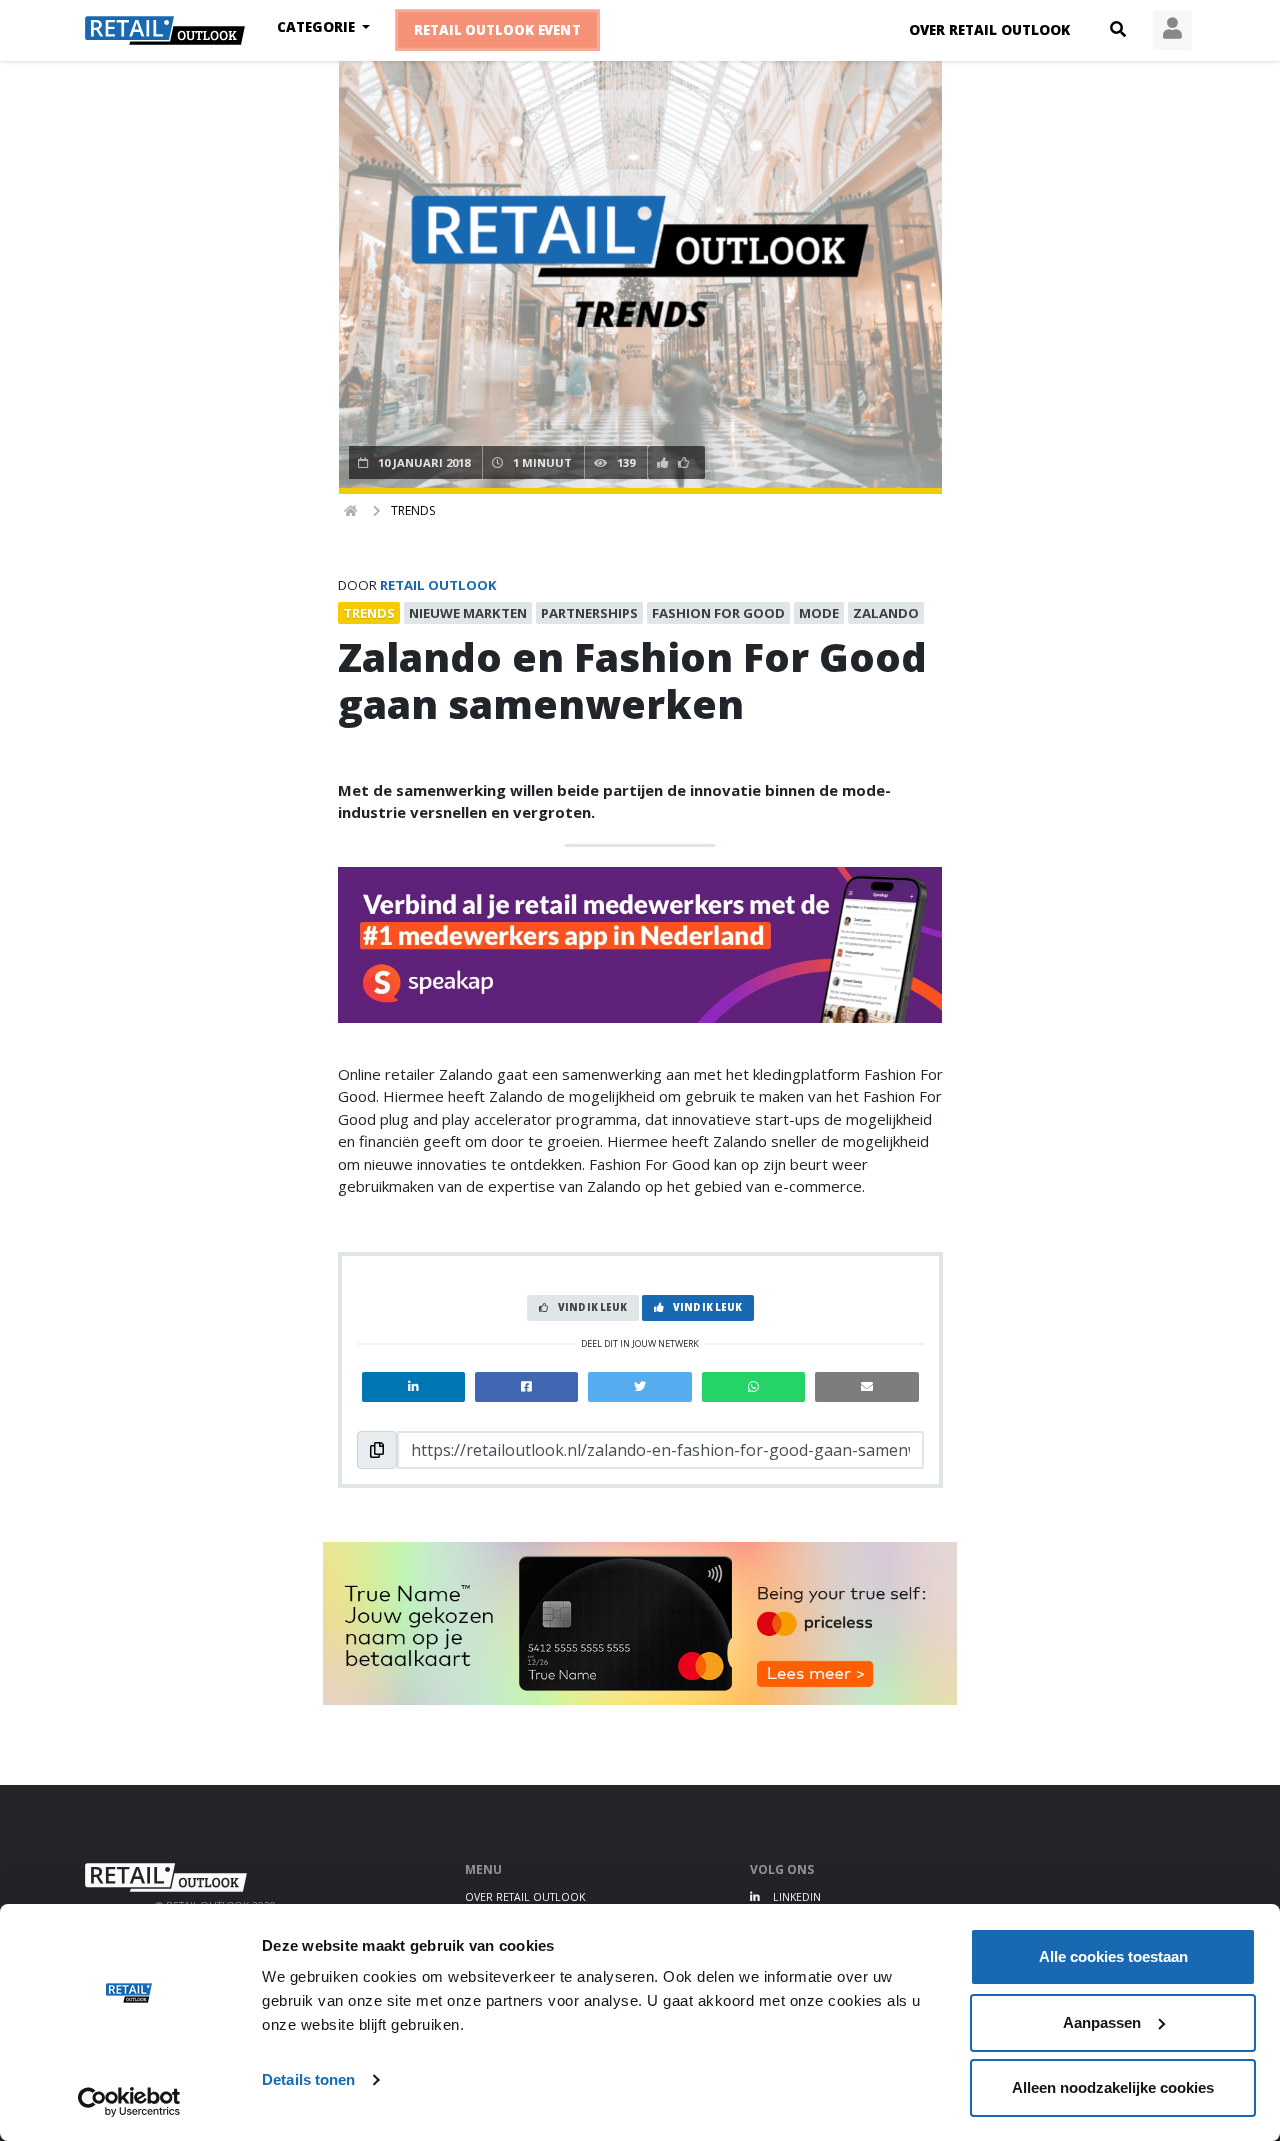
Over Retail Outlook (989, 30)
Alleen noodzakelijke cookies (1113, 2087)
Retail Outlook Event (497, 30)
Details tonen (308, 2079)
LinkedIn (795, 1897)
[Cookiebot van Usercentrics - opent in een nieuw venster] (129, 2102)
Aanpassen (1102, 2022)
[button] (1118, 30)
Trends (413, 510)
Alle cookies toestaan (1113, 1956)
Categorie (318, 27)
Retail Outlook (438, 585)
